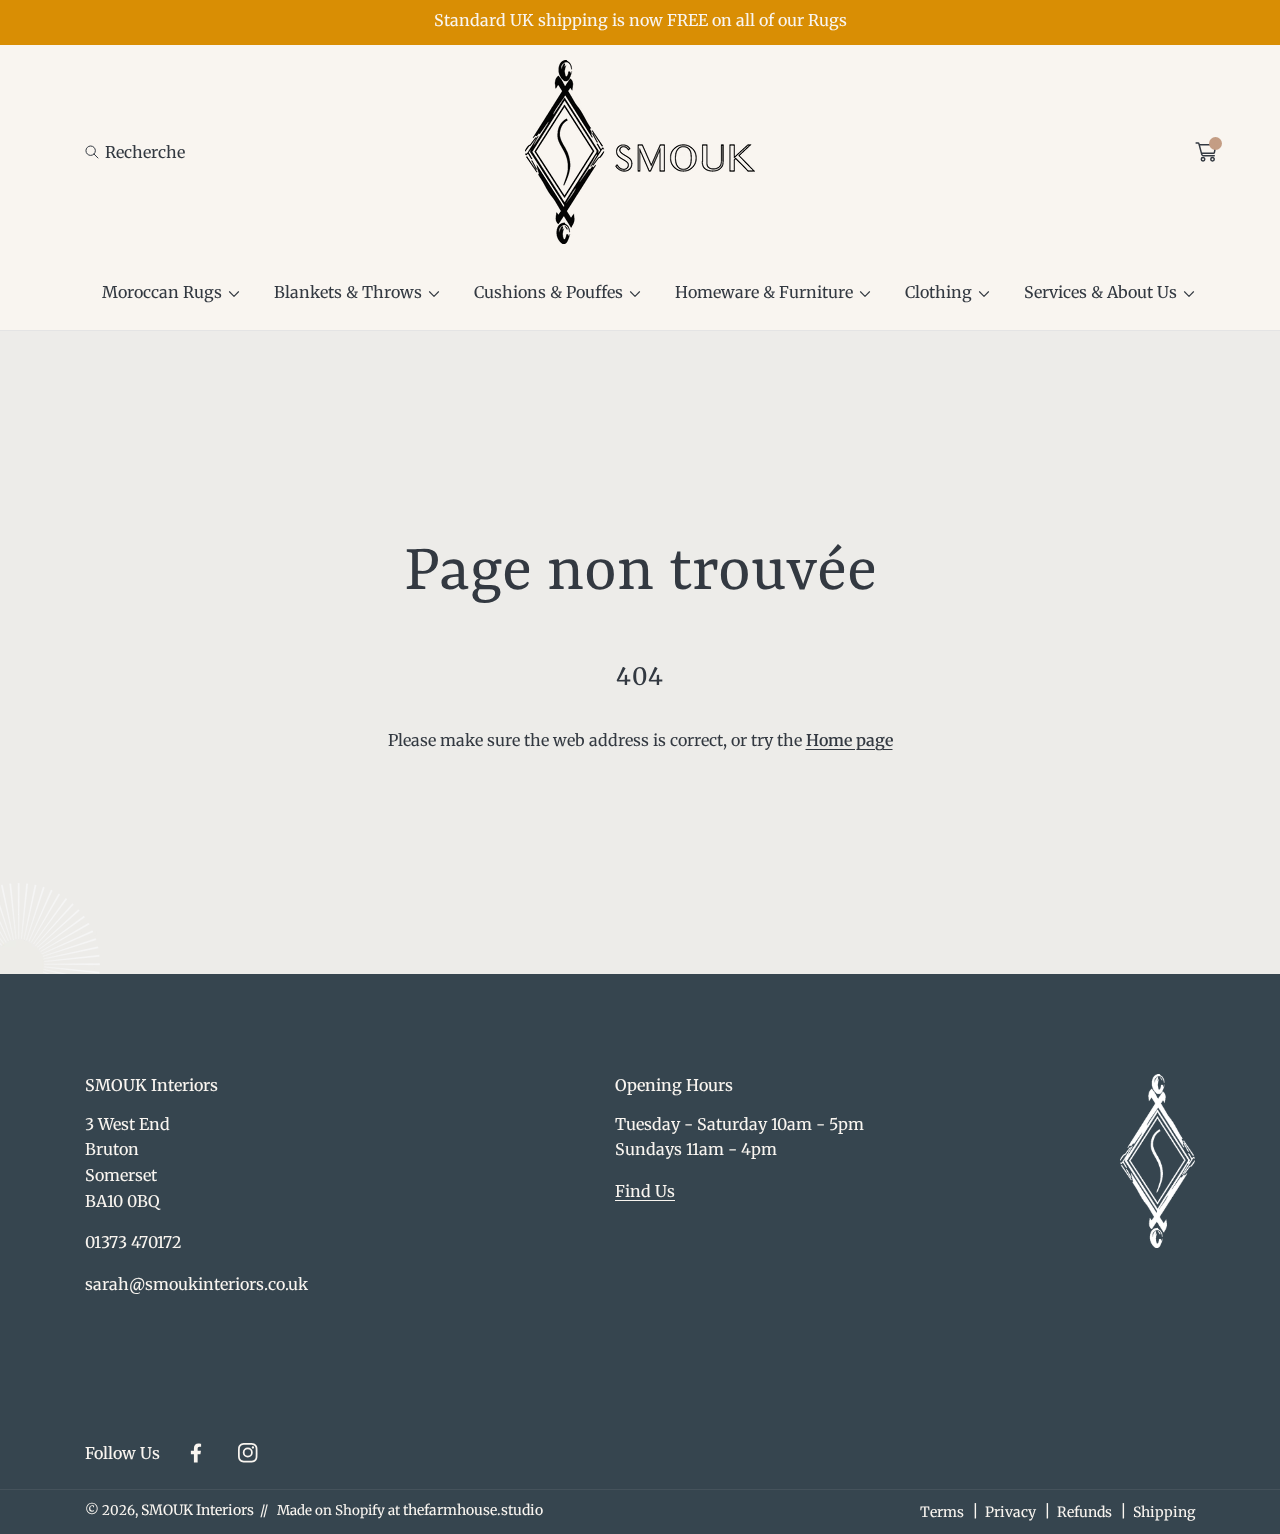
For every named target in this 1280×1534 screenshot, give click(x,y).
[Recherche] (97, 152)
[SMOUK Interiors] (640, 152)
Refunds (1084, 1512)
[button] (135, 152)
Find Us (645, 1191)
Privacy (1010, 1512)
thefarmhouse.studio (473, 1510)
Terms (942, 1512)
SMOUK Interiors (197, 1510)
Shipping (1164, 1512)
